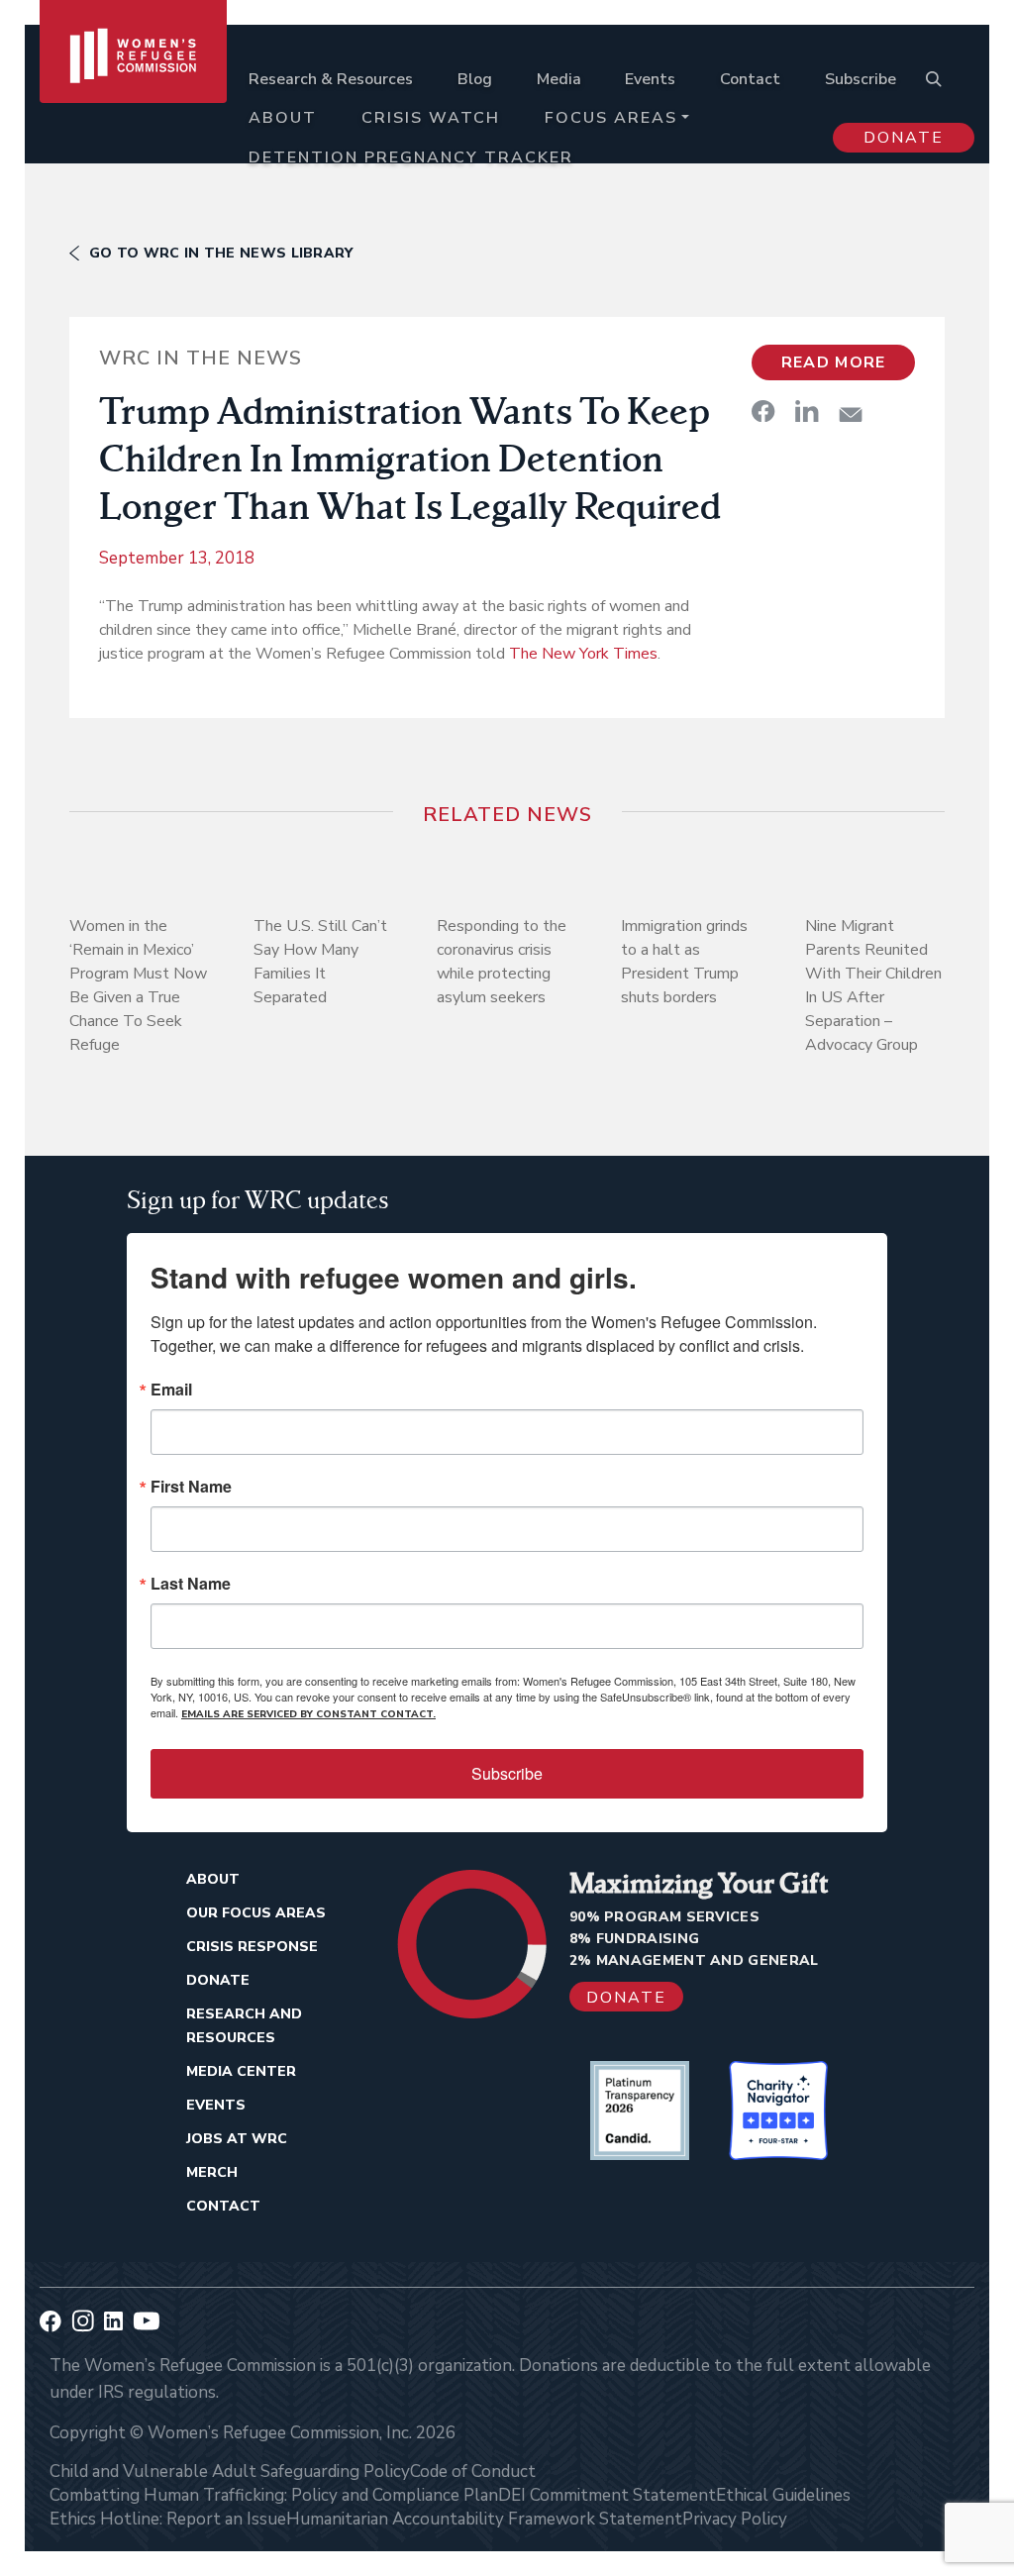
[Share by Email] (851, 414)
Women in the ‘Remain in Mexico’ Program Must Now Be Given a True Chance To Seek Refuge (138, 985)
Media (559, 79)
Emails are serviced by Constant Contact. (308, 1714)
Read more (834, 362)
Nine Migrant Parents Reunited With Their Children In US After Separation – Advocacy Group (873, 985)
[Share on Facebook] (763, 411)
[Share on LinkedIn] (807, 411)
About (283, 118)
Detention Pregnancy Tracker (411, 157)
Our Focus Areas (256, 1913)
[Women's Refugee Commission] (133, 101)
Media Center (241, 2071)
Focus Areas (611, 118)
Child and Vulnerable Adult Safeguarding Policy (230, 2472)
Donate (904, 138)
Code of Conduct (473, 2472)
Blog (475, 79)
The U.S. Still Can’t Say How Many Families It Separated (320, 962)
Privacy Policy (735, 2519)
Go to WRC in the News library (221, 253)
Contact (750, 79)
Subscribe (861, 79)
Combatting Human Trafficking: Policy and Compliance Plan (274, 2495)
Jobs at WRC (237, 2139)
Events (650, 79)
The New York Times (583, 654)
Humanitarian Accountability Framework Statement (484, 2519)
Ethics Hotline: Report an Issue (168, 2519)
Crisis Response (252, 1947)
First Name (191, 1487)
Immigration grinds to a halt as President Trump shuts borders (684, 962)
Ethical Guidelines (783, 2495)
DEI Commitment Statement (607, 2495)
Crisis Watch (431, 118)
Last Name (191, 1584)
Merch (212, 2172)
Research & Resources (331, 79)
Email (171, 1390)
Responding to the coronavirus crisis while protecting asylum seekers (502, 962)
